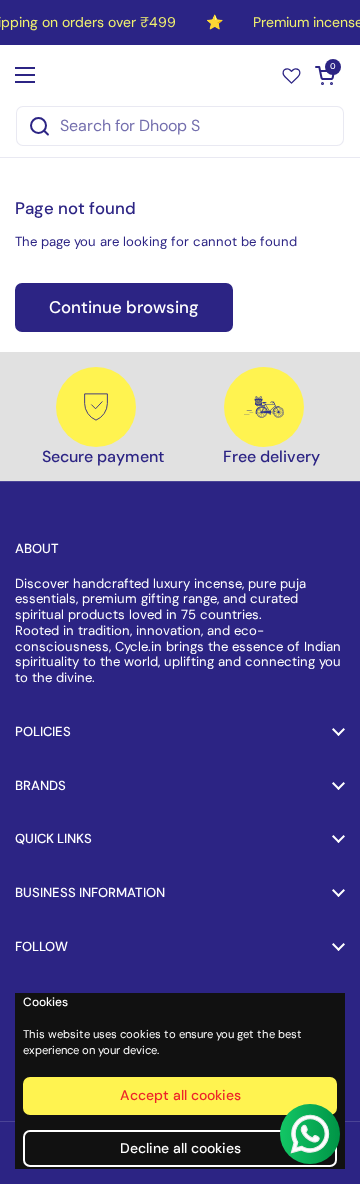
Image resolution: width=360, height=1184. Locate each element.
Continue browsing (124, 307)
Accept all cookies (180, 1095)
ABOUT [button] (37, 548)
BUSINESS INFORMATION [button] (90, 892)
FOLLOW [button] (41, 946)
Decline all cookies (180, 1148)
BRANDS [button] (40, 785)
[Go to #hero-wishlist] (291, 74)
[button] (325, 75)
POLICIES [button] (43, 731)
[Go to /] (175, 74)
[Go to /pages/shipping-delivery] (264, 407)
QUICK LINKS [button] (53, 838)
